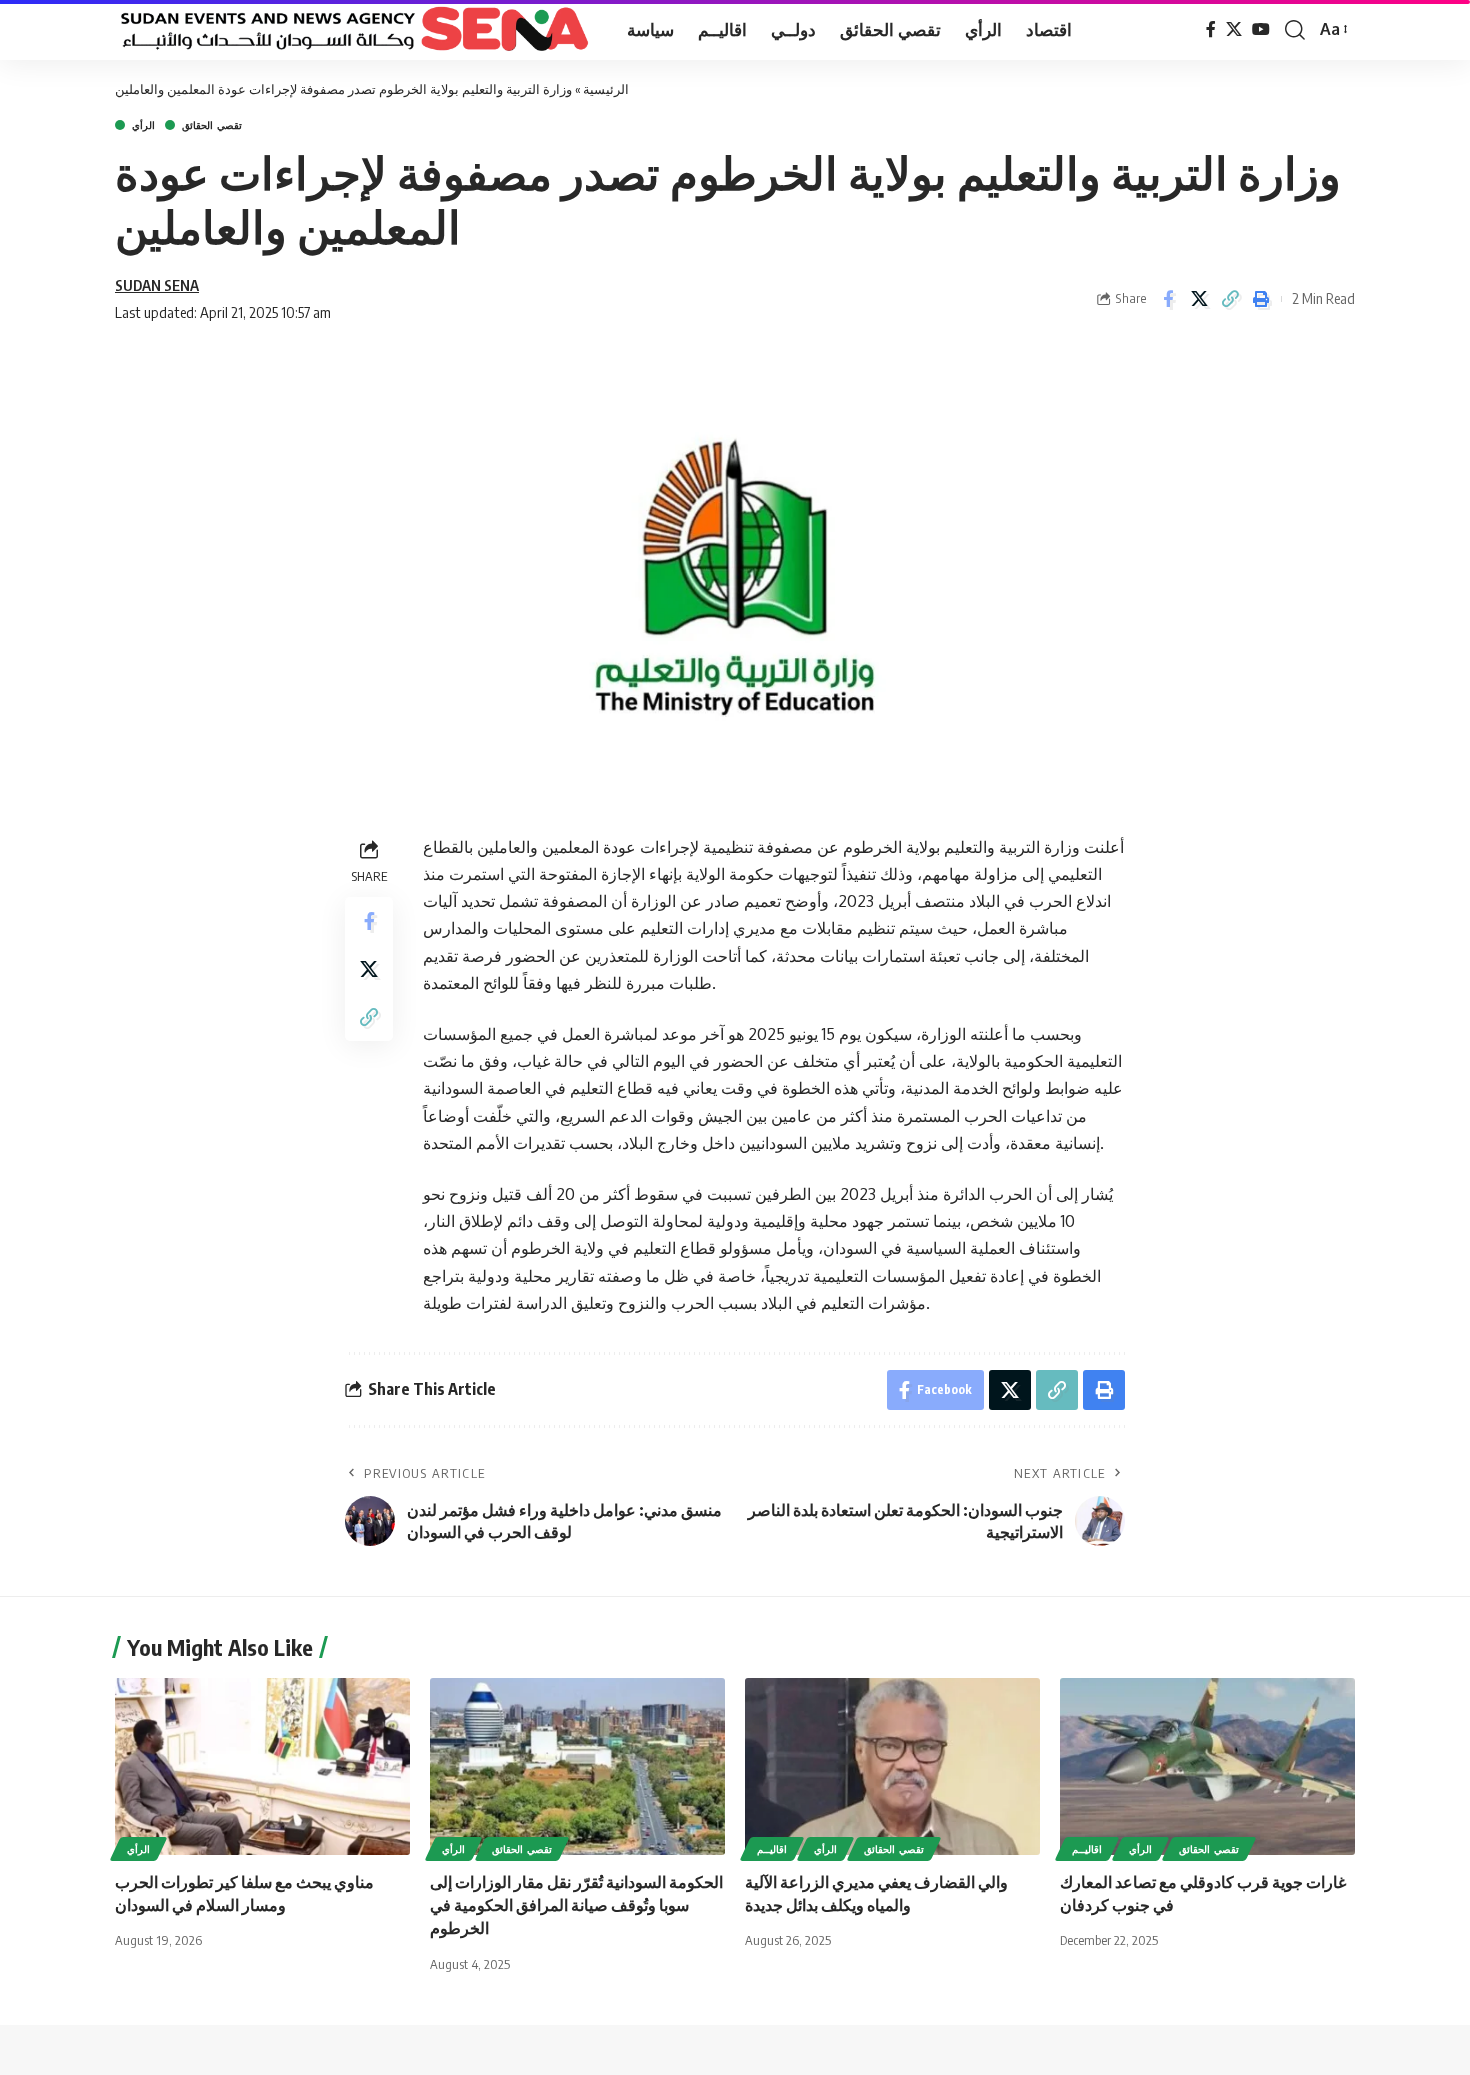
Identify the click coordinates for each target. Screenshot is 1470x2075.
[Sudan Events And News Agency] (355, 30)
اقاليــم (772, 1849)
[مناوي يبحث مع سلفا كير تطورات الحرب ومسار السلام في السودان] (262, 1766)
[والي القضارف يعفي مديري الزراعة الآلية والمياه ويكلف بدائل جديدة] (892, 1766)
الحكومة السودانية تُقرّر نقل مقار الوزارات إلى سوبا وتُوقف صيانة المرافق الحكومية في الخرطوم (576, 1905)
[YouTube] (1261, 29)
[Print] (1261, 299)
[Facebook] (1211, 29)
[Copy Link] (1230, 299)
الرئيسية (606, 89)
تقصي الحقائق (212, 125)
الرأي (143, 125)
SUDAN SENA (157, 285)
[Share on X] (1199, 299)
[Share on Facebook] (1168, 299)
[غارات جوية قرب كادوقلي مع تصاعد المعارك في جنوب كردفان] (1207, 1766)
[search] (1295, 30)
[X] (1234, 29)
